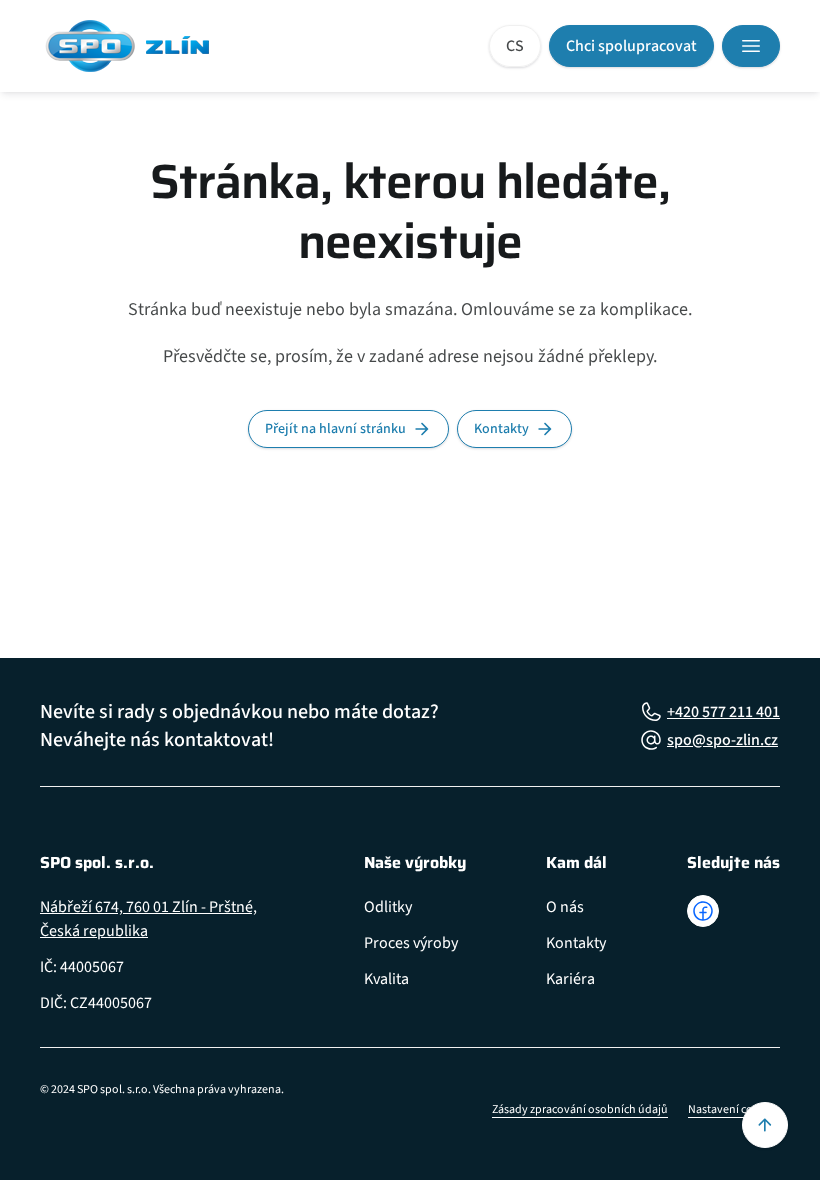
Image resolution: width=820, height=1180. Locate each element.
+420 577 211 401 (723, 712)
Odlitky (388, 907)
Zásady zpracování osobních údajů (580, 1109)
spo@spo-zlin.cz (722, 740)
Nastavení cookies (734, 1109)
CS (515, 46)
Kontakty (501, 429)
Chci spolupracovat (631, 46)
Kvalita (386, 979)
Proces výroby (411, 943)
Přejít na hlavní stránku (335, 429)
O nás (565, 907)
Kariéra (570, 979)
